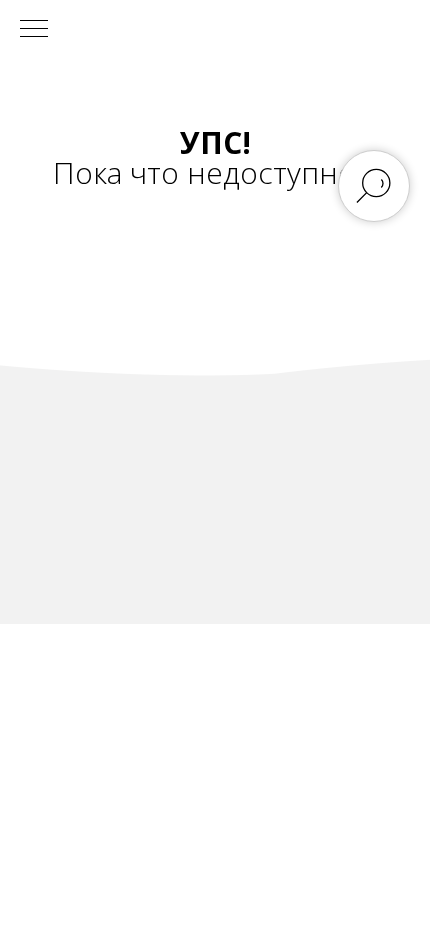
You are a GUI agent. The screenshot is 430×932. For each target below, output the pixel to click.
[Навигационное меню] (34, 30)
